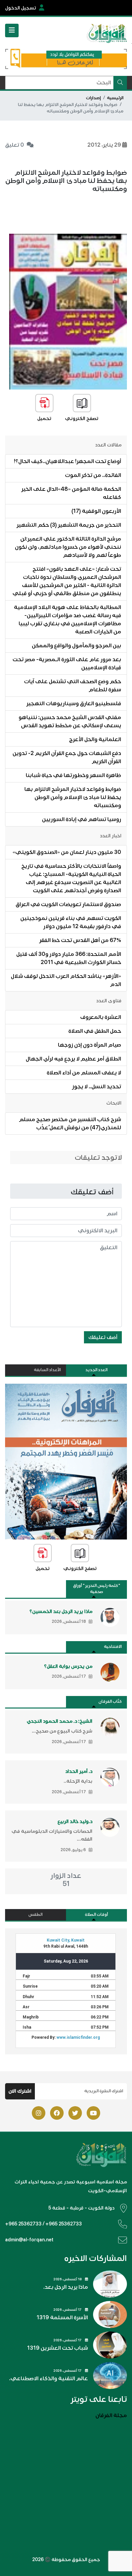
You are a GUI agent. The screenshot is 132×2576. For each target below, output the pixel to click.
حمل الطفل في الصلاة (95, 1031)
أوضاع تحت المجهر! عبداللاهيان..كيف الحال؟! (68, 461)
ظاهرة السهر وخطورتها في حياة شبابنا (73, 775)
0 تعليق (15, 145)
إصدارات (93, 98)
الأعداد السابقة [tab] (47, 1370)
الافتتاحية (113, 1647)
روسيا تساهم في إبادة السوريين (82, 819)
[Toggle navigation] (12, 30)
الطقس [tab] (36, 1915)
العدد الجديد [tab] (96, 1370)
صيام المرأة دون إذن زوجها (90, 1045)
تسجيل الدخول (21, 8)
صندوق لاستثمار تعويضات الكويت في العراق (68, 904)
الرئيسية (115, 98)
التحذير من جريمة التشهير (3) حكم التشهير (69, 525)
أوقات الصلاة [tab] (96, 1915)
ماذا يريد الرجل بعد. (66, 2287)
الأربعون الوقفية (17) (96, 511)
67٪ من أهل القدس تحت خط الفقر (80, 940)
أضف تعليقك (103, 1337)
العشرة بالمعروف (101, 1017)
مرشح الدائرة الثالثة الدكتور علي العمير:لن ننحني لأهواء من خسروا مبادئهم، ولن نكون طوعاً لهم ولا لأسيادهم (68, 547)
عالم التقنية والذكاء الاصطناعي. (49, 2379)
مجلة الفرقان (111, 2415)
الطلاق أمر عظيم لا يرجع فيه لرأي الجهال (73, 1059)
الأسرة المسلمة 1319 (62, 2318)
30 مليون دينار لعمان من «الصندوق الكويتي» (67, 852)
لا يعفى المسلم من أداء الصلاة (84, 1073)
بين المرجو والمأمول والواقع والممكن (76, 646)
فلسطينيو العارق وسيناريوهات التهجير (74, 704)
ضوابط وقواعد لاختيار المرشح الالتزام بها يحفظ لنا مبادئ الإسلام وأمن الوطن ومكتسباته (73, 797)
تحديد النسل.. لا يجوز (97, 1087)
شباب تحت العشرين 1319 (58, 2348)
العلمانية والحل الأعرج (95, 739)
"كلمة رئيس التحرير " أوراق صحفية (97, 1589)
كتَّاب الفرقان (110, 1702)
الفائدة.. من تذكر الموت (93, 475)
